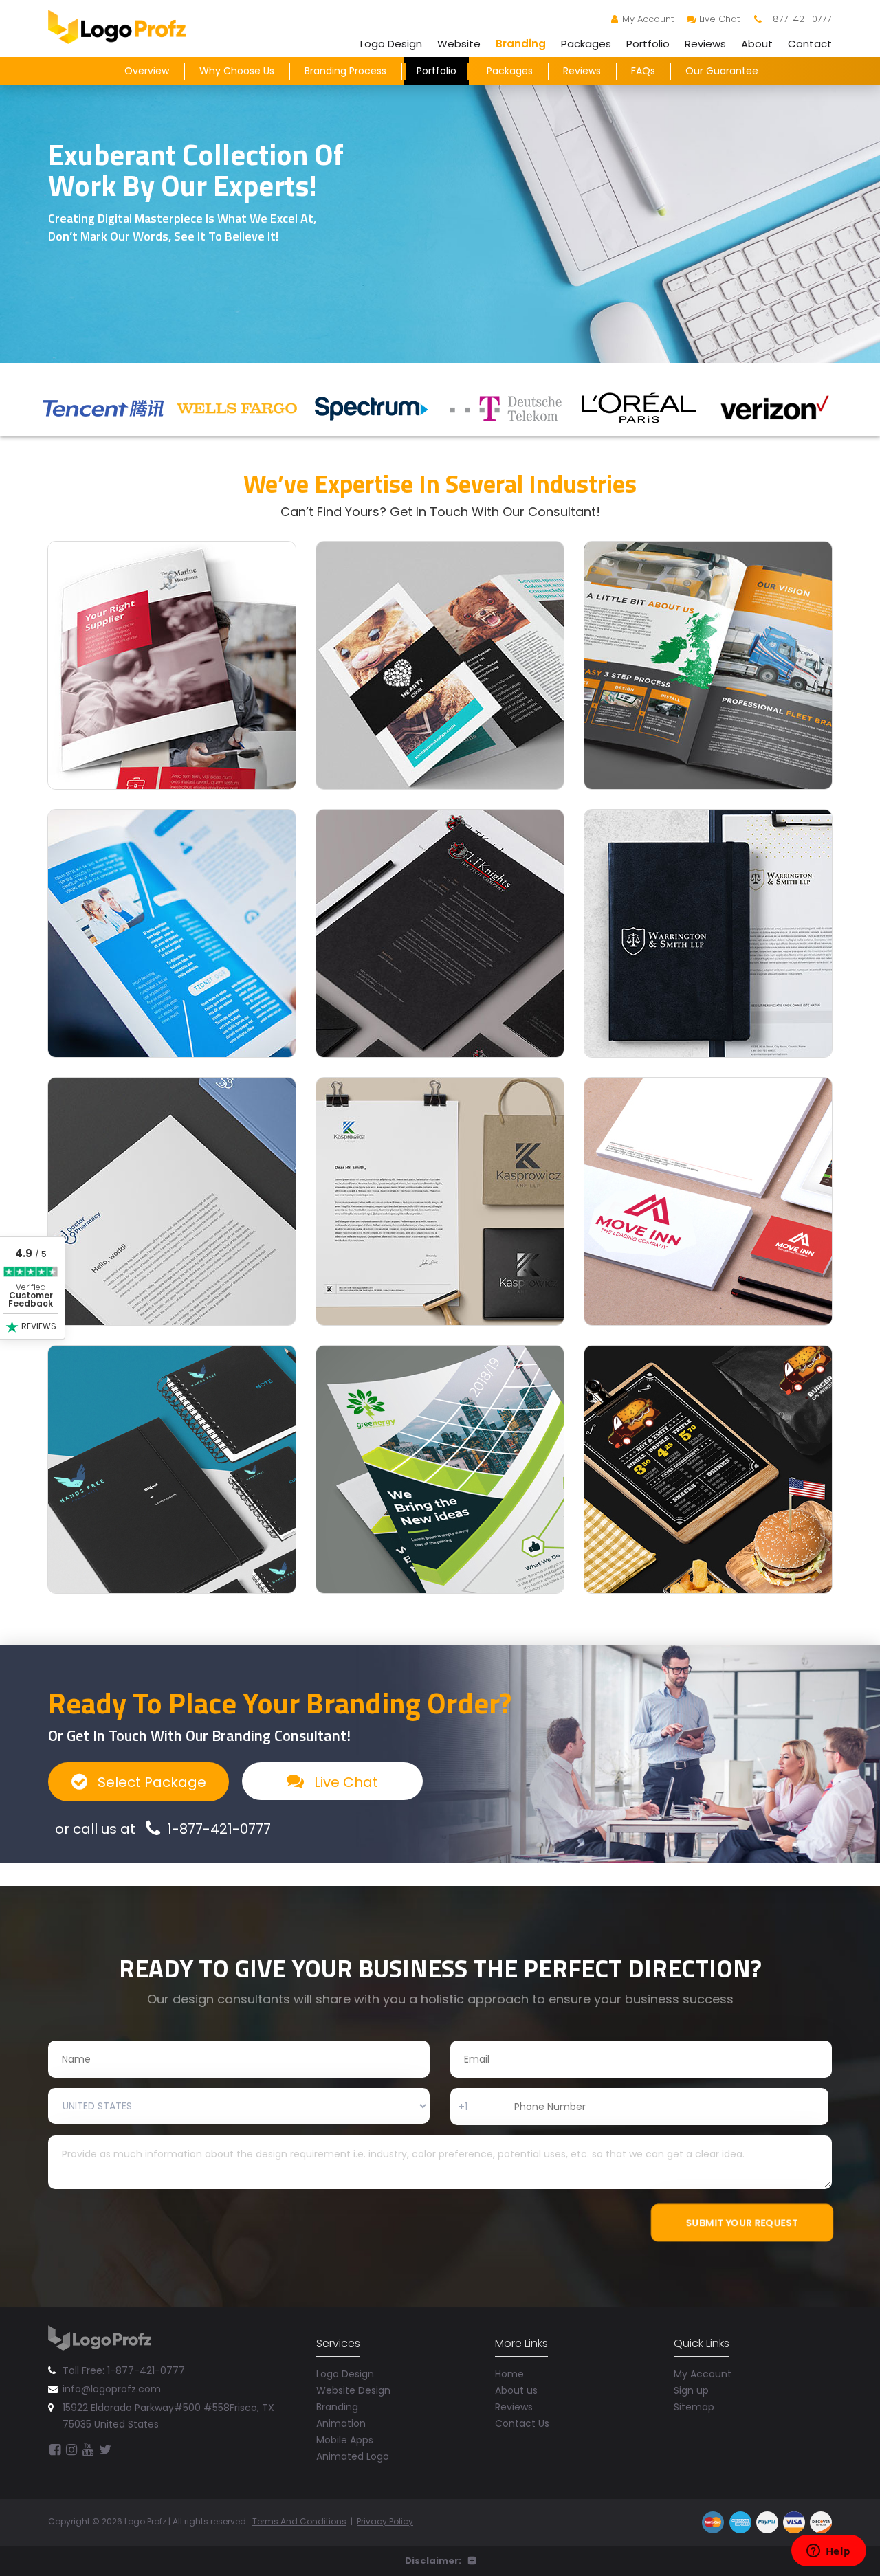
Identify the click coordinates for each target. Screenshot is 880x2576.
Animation (341, 2423)
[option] (105, 408)
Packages (586, 44)
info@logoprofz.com (112, 2389)
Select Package (150, 1782)
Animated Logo (353, 2456)
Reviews (705, 44)
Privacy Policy (385, 2521)
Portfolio (648, 44)
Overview (147, 71)
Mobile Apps (345, 2440)
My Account (648, 19)
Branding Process (345, 71)
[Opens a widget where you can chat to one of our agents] (828, 2552)
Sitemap (694, 2407)
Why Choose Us (237, 71)
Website (459, 44)
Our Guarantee (722, 71)
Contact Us (522, 2423)
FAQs (643, 71)
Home (509, 2374)
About (757, 44)
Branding (521, 44)
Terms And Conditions (299, 2521)
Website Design (353, 2390)
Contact (810, 44)
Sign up (691, 2390)
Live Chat (719, 19)
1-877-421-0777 (799, 19)
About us (516, 2390)
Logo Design (391, 44)
